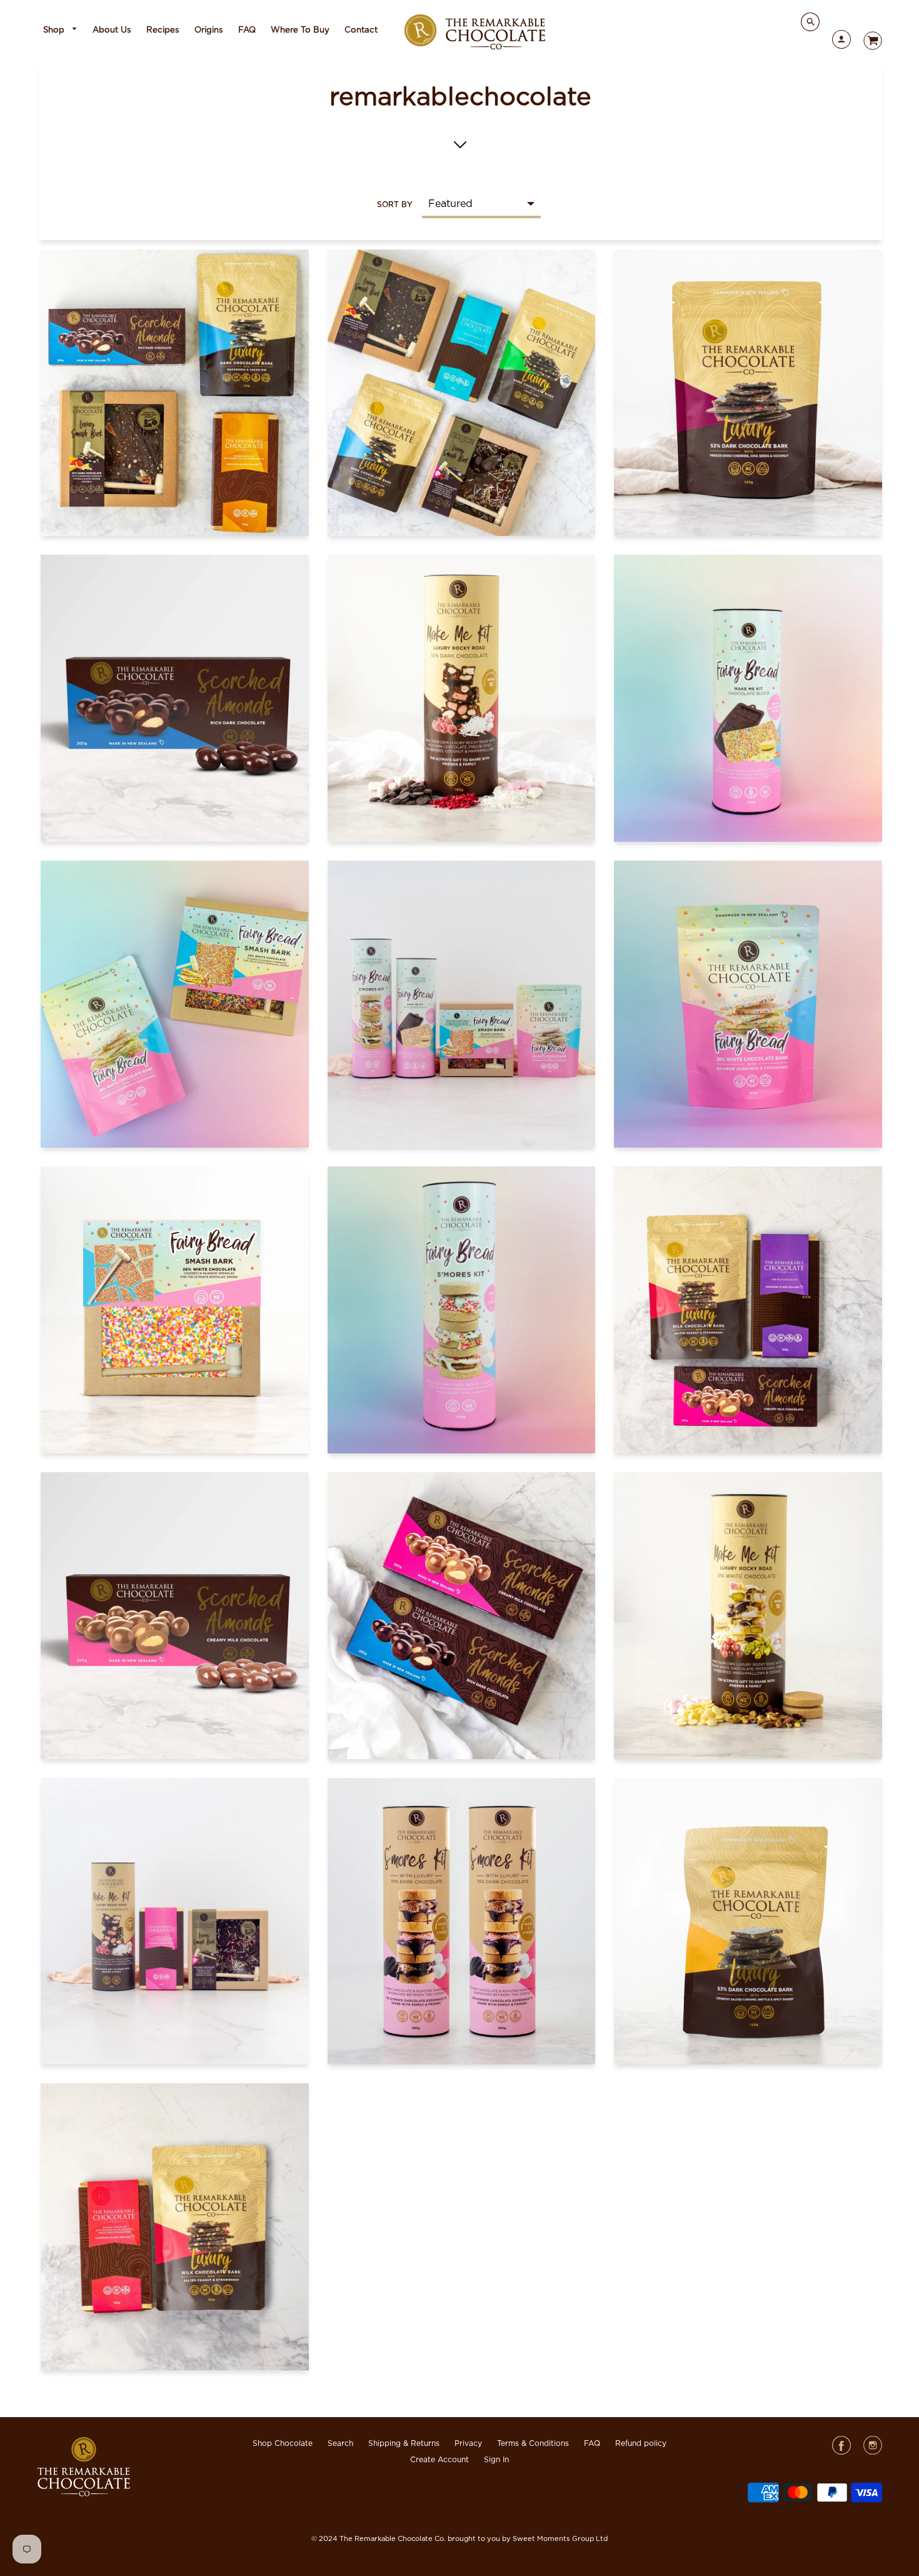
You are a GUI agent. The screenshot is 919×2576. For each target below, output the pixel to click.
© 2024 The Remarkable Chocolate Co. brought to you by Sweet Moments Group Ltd (459, 2539)
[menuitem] (61, 30)
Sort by (395, 205)
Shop (55, 30)
